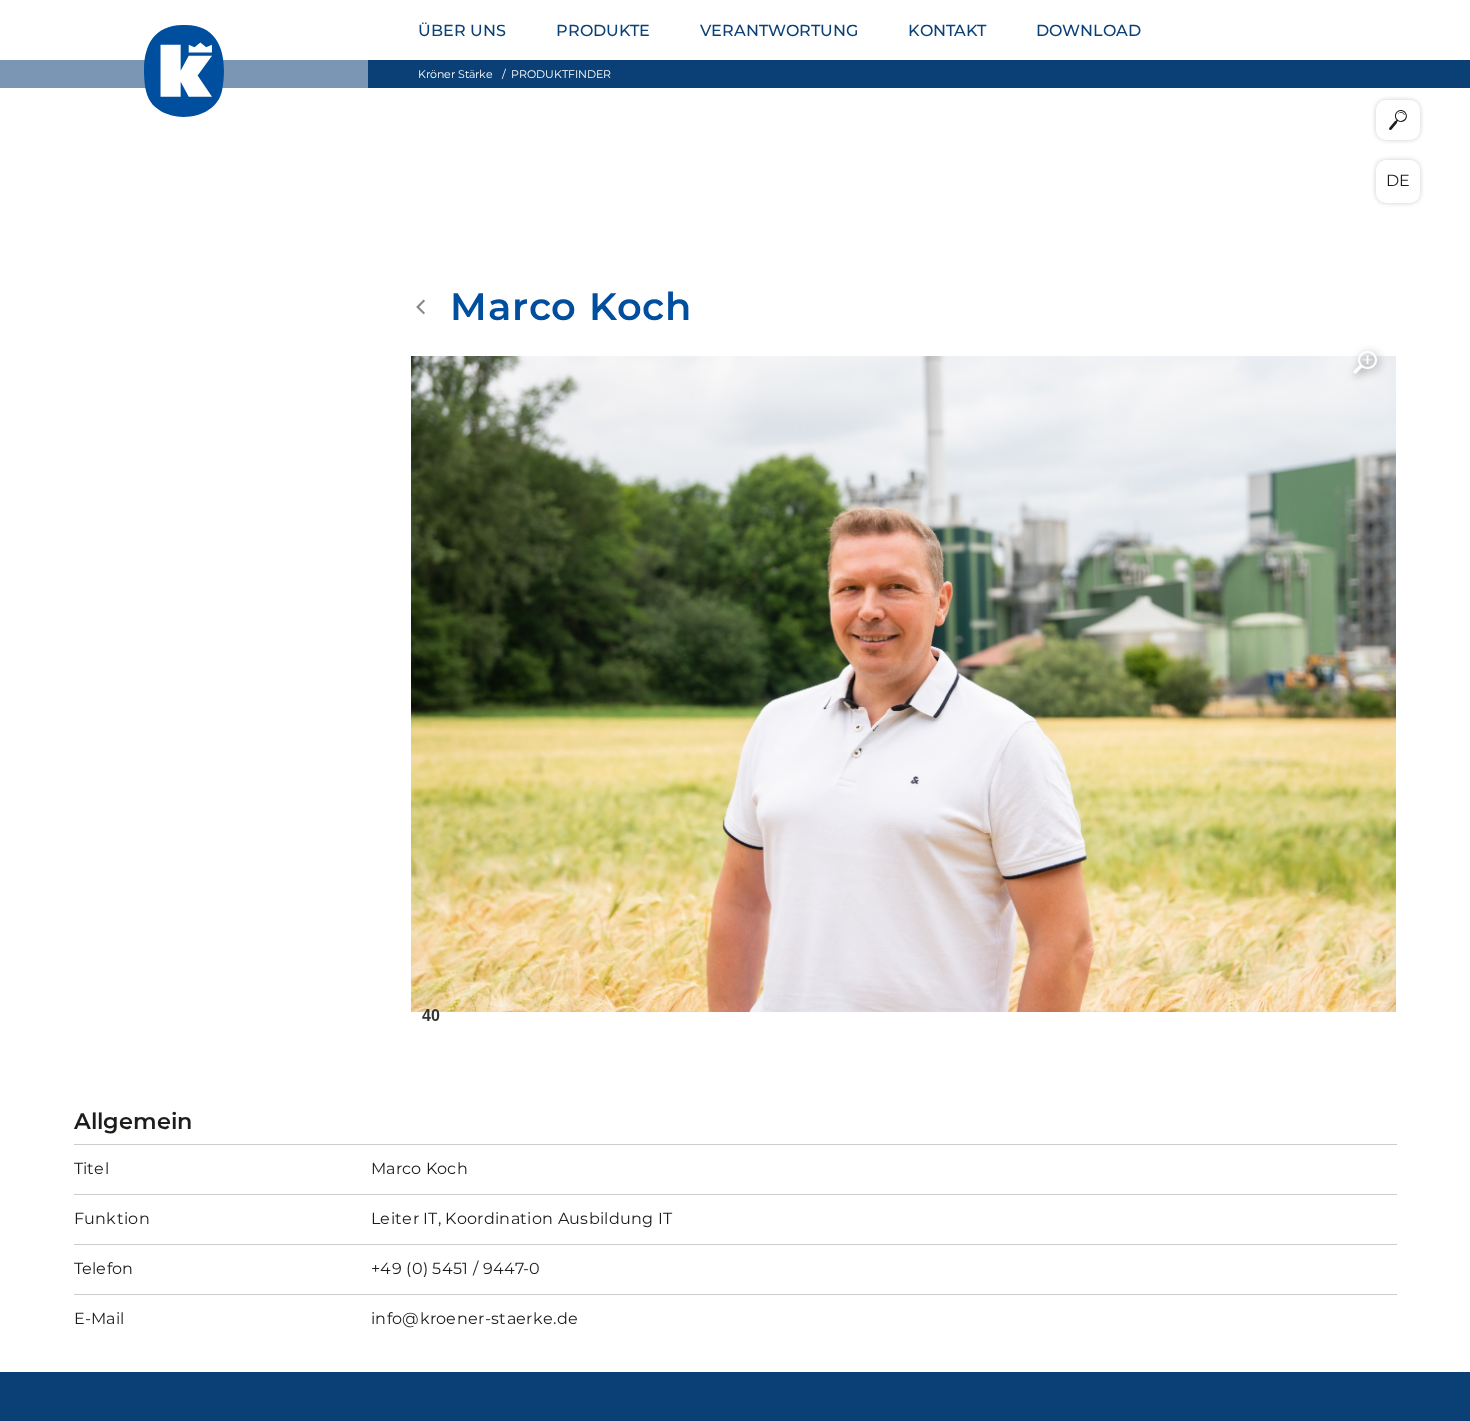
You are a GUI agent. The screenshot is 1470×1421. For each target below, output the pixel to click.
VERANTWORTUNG (779, 30)
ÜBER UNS (462, 30)
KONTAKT (947, 30)
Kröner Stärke (455, 74)
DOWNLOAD (1088, 30)
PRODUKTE (603, 30)
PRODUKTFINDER (561, 74)
